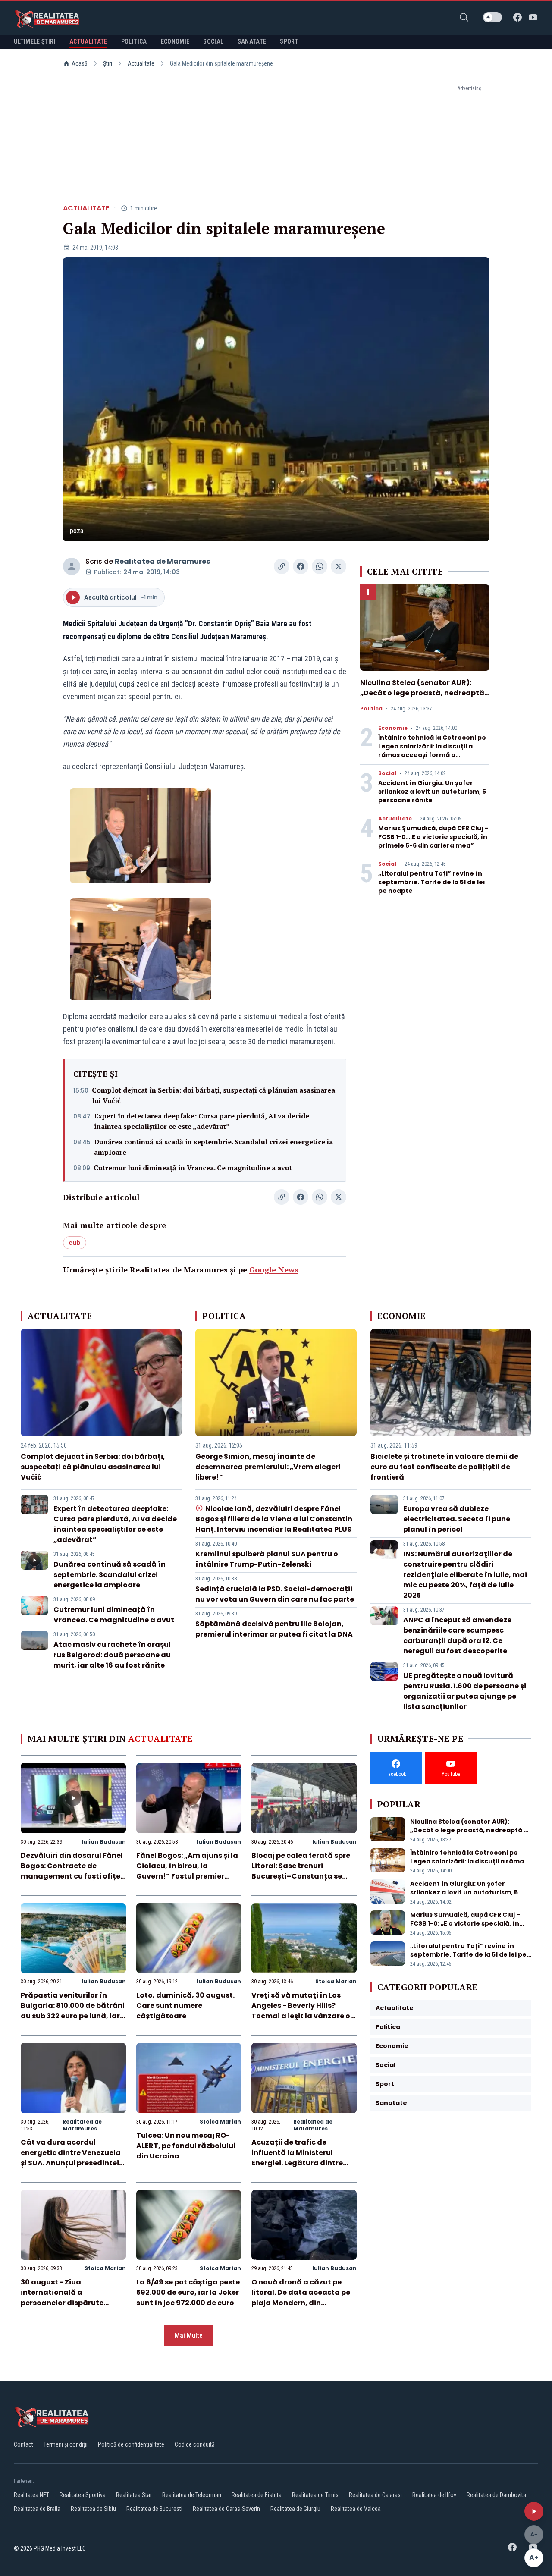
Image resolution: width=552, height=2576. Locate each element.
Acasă (80, 63)
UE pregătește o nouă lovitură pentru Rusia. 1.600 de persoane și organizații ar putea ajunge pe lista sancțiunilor (465, 1691)
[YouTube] (533, 17)
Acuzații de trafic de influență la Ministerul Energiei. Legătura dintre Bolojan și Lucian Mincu (297, 2158)
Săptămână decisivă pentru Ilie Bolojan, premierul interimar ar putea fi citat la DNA (274, 1629)
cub (75, 1243)
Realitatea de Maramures (162, 561)
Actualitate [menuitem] (88, 41)
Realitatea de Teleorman (192, 2495)
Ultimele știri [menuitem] (35, 41)
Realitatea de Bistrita (257, 2495)
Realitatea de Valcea (356, 2509)
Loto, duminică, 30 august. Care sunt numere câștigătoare (185, 2006)
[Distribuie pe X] (339, 566)
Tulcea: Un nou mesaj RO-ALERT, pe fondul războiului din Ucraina (186, 2146)
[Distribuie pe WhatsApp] (320, 566)
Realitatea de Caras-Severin (226, 2509)
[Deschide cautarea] (464, 17)
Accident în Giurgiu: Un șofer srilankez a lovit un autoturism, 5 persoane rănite (432, 792)
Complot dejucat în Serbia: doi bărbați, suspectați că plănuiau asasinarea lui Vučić (213, 1095)
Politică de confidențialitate (131, 2444)
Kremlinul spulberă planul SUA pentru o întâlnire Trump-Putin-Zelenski (267, 1559)
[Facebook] (517, 17)
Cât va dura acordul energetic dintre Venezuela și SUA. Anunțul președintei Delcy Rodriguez (71, 2158)
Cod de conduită (195, 2444)
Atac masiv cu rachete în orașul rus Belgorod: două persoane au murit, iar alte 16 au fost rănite (112, 1655)
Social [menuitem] (213, 41)
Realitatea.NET (31, 2495)
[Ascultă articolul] (534, 2511)
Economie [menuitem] (175, 41)
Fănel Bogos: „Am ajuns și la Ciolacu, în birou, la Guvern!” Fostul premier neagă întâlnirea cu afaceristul (187, 1876)
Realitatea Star (134, 2495)
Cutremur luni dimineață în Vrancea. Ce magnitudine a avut (193, 1168)
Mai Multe (189, 2336)
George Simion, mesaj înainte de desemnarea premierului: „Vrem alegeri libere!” (268, 1467)
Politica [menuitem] (134, 41)
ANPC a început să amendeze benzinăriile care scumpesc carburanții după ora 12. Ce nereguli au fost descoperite (457, 1635)
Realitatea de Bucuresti (154, 2509)
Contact (24, 2444)
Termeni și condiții (66, 2444)
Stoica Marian (336, 1981)
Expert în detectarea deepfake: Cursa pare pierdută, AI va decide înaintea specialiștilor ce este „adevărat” (202, 1121)
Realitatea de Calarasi (375, 2495)
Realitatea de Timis (315, 2495)
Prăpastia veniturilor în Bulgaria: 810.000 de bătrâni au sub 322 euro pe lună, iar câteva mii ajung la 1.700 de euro (73, 2016)
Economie (393, 728)
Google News (274, 1269)
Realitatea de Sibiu (93, 2509)
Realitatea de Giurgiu (295, 2509)
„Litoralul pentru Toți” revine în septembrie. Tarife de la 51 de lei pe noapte (431, 882)
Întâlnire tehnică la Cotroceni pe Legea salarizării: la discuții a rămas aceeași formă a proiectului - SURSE (432, 751)
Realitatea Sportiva (83, 2495)
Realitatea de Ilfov (434, 2495)
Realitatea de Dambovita (496, 2495)
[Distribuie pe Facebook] (301, 566)
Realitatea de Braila (37, 2509)
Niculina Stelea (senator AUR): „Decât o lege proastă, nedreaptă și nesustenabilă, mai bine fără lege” (422, 698)
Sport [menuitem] (289, 41)
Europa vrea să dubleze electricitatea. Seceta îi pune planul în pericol (457, 1519)
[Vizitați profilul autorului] (72, 566)
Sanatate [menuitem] (252, 41)
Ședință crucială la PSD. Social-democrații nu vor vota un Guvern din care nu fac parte (275, 1594)
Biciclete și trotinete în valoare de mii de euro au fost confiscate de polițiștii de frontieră (444, 1467)
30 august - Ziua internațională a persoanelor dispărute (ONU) (62, 2298)
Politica (371, 709)
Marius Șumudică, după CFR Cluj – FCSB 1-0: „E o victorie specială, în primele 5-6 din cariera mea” (433, 837)
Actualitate (141, 63)
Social (387, 773)
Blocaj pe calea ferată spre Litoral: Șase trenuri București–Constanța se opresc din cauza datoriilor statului (301, 1876)
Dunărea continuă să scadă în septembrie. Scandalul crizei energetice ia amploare (213, 1147)
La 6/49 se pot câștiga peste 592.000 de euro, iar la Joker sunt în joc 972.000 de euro (188, 2292)
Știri (108, 63)
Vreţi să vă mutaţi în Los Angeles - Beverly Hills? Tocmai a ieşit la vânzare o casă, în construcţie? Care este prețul (301, 2016)
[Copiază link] (282, 566)
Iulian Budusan (104, 1842)
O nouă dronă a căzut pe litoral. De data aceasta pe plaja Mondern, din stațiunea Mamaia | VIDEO (301, 2298)
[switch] (492, 17)
